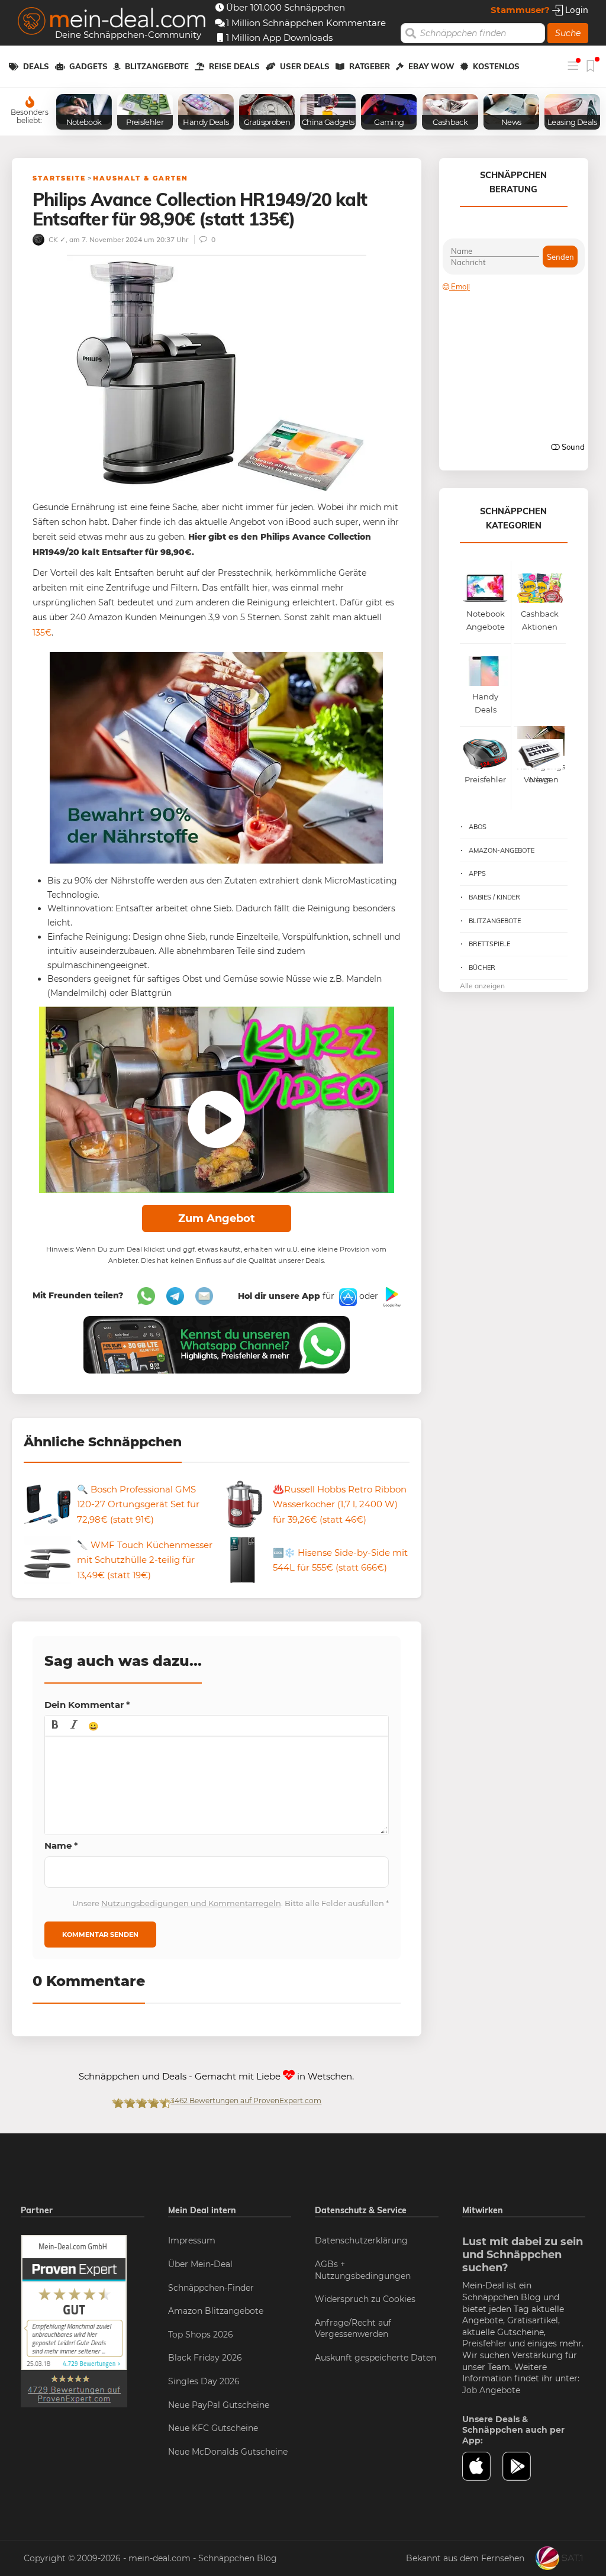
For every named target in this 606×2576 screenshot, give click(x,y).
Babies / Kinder (494, 897)
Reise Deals (234, 66)
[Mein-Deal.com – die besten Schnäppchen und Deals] (112, 22)
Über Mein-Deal (200, 2264)
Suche (568, 33)
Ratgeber (370, 66)
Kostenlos (496, 66)
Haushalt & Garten (141, 178)
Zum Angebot (217, 1218)
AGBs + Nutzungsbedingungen (363, 2270)
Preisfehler (484, 2343)
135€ (42, 633)
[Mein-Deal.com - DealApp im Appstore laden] (483, 2466)
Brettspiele (489, 944)
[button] (55, 1726)
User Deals (305, 66)
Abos (478, 827)
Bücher (482, 968)
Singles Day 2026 (204, 2381)
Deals (36, 66)
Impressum (192, 2240)
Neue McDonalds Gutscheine (228, 2452)
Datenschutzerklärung (361, 2240)
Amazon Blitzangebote (216, 2311)
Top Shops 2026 (201, 2335)
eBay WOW (431, 66)
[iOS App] (347, 1296)
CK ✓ (56, 239)
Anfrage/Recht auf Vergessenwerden (353, 2329)
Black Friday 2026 (205, 2358)
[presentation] (55, 1726)
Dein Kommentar (87, 1705)
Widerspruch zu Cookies (365, 2299)
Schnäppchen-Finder (211, 2288)
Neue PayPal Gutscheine (219, 2405)
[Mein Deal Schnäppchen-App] (523, 2466)
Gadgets (88, 66)
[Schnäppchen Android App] (391, 1296)
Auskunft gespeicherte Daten (375, 2358)
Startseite (59, 178)
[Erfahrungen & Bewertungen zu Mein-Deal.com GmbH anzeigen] (74, 2321)
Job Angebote (491, 2390)
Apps (477, 873)
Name (61, 1845)
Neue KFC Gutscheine (213, 2428)
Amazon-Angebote (502, 850)
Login (576, 10)
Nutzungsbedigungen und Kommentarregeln (191, 1903)
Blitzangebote (157, 66)
